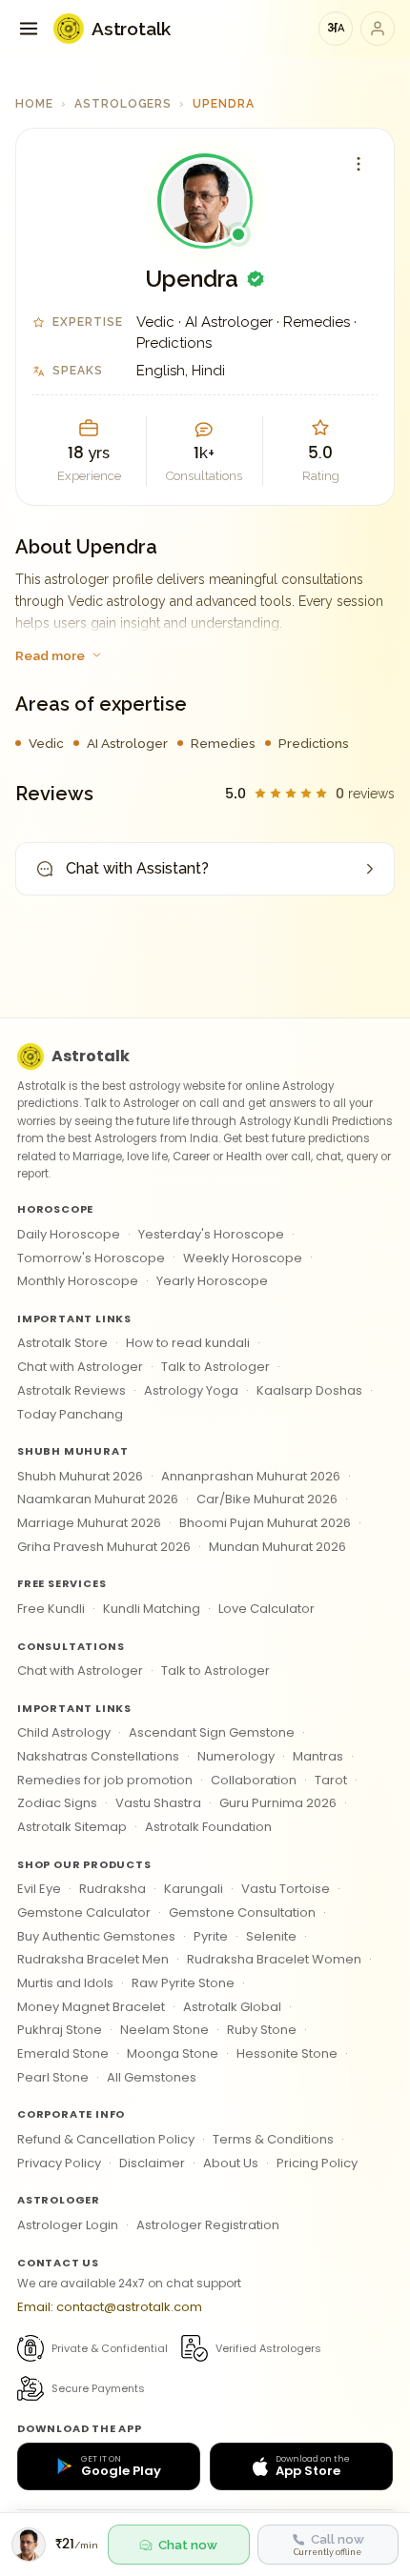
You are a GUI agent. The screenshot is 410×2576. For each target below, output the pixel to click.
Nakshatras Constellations (98, 1756)
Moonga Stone (173, 2053)
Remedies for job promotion (105, 1780)
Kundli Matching (152, 1609)
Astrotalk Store (62, 1343)
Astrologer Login (68, 2225)
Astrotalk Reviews (72, 1390)
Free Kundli (51, 1609)
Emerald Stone (63, 2053)
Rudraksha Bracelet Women (274, 1959)
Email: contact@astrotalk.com (110, 2307)
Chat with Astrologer (80, 1367)
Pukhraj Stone (60, 2030)
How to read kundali (188, 1343)
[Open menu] (29, 29)
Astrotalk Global (232, 2007)
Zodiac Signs (57, 1803)
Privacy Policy (59, 2163)
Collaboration (254, 1780)
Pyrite (211, 1936)
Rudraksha (113, 1889)
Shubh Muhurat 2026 (80, 1476)
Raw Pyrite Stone (183, 1983)
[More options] (359, 164)
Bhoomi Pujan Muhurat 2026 (265, 1523)
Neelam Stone (164, 2030)
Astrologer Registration (208, 2225)
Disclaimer (152, 2163)
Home (34, 104)
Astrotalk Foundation (208, 1827)
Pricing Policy (317, 2163)
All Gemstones (152, 2077)
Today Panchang (70, 1414)
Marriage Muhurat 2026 (89, 1523)
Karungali (194, 1889)
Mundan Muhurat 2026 (277, 1547)
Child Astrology (64, 1732)
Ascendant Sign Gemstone (212, 1732)
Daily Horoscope (69, 1234)
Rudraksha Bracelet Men (93, 1959)
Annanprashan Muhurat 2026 (251, 1476)
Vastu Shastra (158, 1803)
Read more (50, 655)
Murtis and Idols (65, 1983)
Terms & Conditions (273, 2139)
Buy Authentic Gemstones (96, 1936)
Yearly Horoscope (212, 1281)
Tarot (331, 1780)
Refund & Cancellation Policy (106, 2139)
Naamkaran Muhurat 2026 (98, 1499)
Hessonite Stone (287, 2053)
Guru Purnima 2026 (278, 1803)
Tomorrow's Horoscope (91, 1258)
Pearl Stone (53, 2077)
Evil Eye (39, 1889)
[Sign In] (378, 29)
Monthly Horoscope (78, 1281)
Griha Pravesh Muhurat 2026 (104, 1547)
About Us (231, 2163)
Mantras (318, 1756)
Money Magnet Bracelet (91, 2007)
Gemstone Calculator (84, 1912)
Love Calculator (266, 1609)
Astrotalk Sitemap (72, 1827)
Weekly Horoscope (243, 1258)
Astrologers (123, 104)
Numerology (236, 1756)
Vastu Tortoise (286, 1889)
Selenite (271, 1936)
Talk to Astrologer (215, 1367)
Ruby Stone (262, 2030)
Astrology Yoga (191, 1390)
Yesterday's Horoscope (211, 1234)
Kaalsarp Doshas (309, 1390)
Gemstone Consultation (242, 1912)
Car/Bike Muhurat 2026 (267, 1499)
